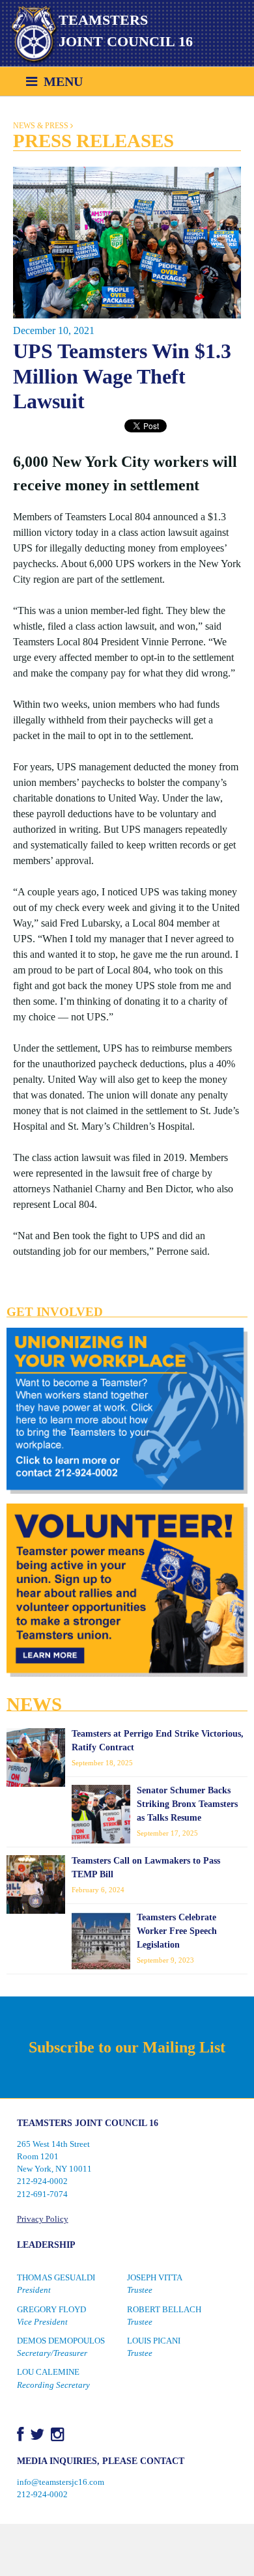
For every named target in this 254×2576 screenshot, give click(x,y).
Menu (60, 81)
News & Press (41, 126)
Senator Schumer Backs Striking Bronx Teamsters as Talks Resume (187, 1804)
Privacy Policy (43, 2219)
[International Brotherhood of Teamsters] (29, 35)
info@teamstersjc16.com (61, 2482)
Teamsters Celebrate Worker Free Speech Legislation (177, 1931)
